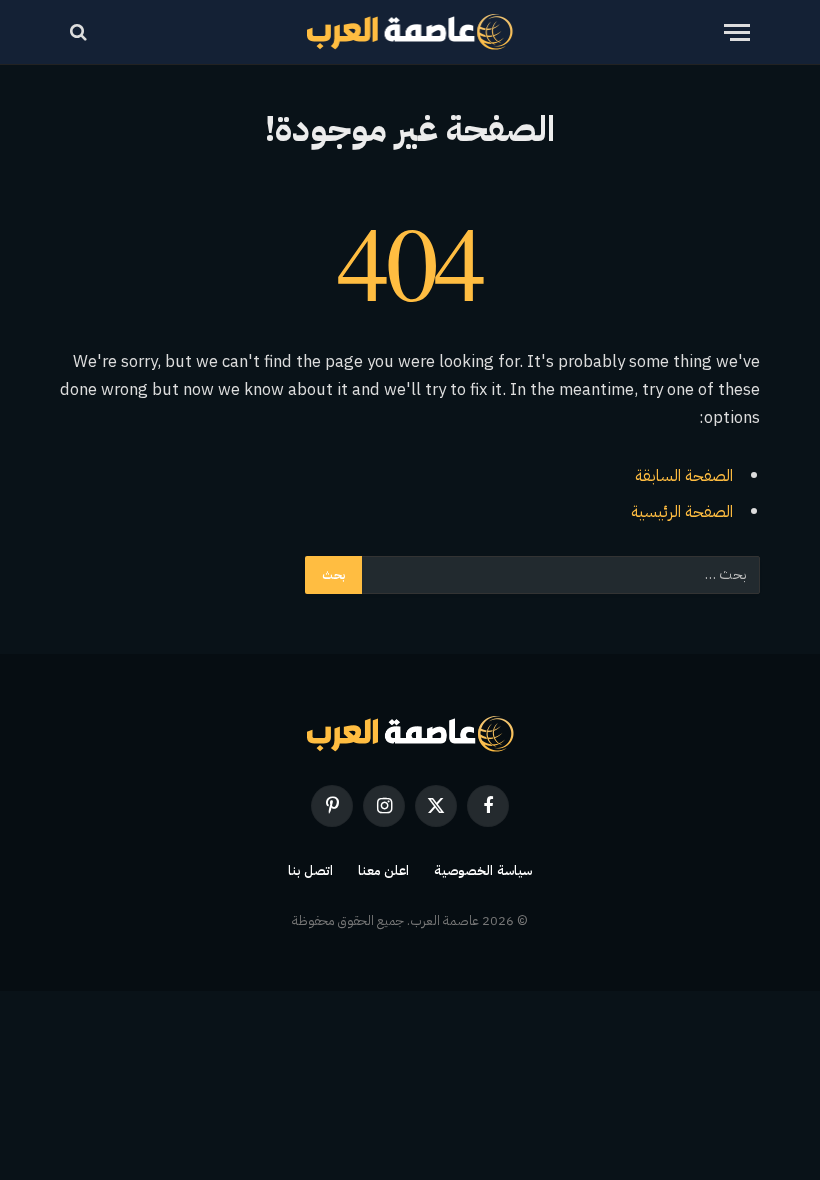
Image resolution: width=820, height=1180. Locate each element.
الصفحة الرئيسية (682, 511)
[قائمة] (737, 32)
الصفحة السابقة (684, 475)
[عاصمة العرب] (410, 32)
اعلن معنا (384, 870)
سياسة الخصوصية (483, 870)
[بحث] (80, 32)
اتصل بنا (310, 870)
